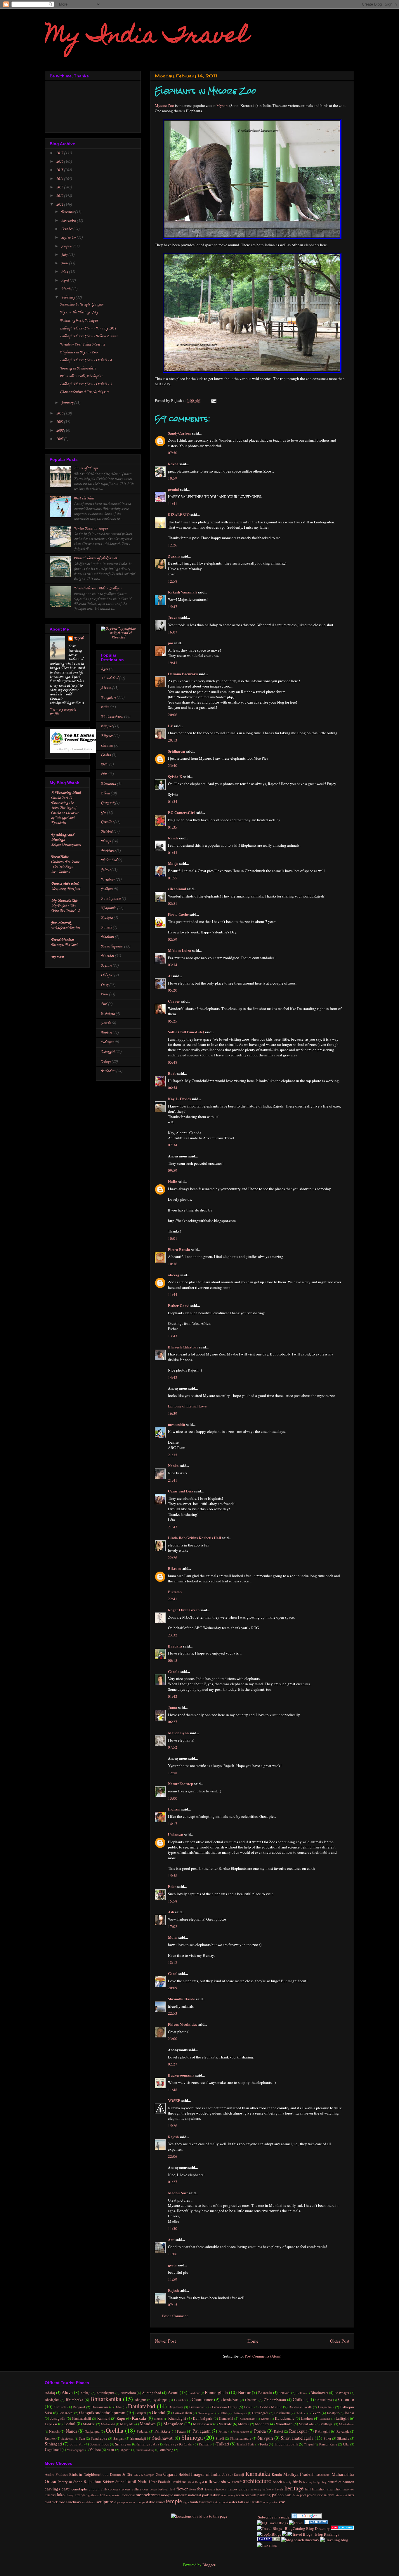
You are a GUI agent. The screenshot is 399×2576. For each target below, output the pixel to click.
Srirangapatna (148, 2444)
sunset (160, 2502)
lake (61, 2495)
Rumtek (50, 2438)
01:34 (173, 801)
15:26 (173, 2126)
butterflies (335, 2482)
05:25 (173, 1021)
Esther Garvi (179, 1305)
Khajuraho (109, 908)
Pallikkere (163, 2431)
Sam (82, 2438)
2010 (60, 413)
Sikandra (343, 2438)
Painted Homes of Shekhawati (96, 558)
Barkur (244, 2392)
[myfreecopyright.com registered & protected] (118, 637)
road (48, 2502)
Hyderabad (109, 860)
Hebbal (184, 2474)
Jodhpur (107, 889)
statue (150, 2502)
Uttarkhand (179, 2482)
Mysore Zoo (164, 105)
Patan (181, 2431)
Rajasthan (92, 2481)
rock (55, 2502)
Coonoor (346, 2399)
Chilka (299, 2399)
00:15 (173, 1660)
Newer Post (165, 2341)
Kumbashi (226, 2418)
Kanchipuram (111, 899)
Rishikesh (108, 1014)
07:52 (173, 1747)
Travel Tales (60, 857)
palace (278, 2495)
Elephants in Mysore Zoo (79, 352)
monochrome (148, 2495)
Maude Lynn (178, 1733)
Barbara (175, 1646)
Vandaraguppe (76, 2450)
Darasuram (100, 2407)
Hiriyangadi (260, 2413)
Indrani (174, 1809)
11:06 (173, 2254)
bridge (317, 2482)
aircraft (237, 2482)
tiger (186, 2502)
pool (303, 2495)
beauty (287, 2482)
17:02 (173, 1926)
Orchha (115, 2430)
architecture (257, 2481)
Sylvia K (175, 776)
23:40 (173, 765)
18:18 (173, 1962)
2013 (60, 187)
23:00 (173, 2039)
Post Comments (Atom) (263, 2356)
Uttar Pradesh (160, 2482)
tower (203, 2502)
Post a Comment (175, 2316)
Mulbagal (327, 2424)
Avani (173, 2392)
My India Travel (147, 37)
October (67, 229)
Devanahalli (197, 2407)
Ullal (346, 2444)
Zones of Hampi (86, 468)
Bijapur (106, 726)
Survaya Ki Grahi (179, 2444)
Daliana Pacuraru (183, 674)
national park (199, 2495)
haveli (279, 2489)
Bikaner (107, 736)
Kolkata (107, 918)
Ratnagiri (322, 2431)
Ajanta (106, 688)
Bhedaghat (52, 2400)
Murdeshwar (347, 2424)
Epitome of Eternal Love (187, 1406)
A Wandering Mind (66, 793)
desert (153, 2489)
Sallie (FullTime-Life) (186, 1032)
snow (132, 2502)
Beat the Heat (84, 498)
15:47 (173, 607)
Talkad (223, 2444)
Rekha (173, 464)
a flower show (218, 2481)
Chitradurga (324, 2400)
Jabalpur (333, 2413)
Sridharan (176, 751)
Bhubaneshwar (112, 717)
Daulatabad (142, 2406)
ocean (240, 2495)
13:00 (173, 1798)
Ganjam (141, 2413)
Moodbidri (284, 2424)
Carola (174, 1671)
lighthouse (93, 2495)
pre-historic (315, 2495)
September (69, 238)
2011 (60, 205)
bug (324, 2482)
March (66, 289)
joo (171, 643)
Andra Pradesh (56, 2474)
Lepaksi (51, 2424)
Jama (173, 1707)
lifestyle (80, 2495)
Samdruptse (99, 2438)
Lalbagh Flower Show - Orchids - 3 (86, 384)
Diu (104, 774)
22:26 (173, 1558)
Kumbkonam (247, 2419)
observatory (228, 2495)
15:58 (173, 1876)
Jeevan (174, 617)
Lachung (325, 2419)
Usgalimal (53, 2450)
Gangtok (107, 803)
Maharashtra (343, 2474)
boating (308, 2482)
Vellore (95, 2450)
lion (103, 2495)
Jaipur (106, 870)
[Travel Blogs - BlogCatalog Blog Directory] (293, 2528)
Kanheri (104, 2418)
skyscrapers (121, 2502)
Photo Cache (178, 914)
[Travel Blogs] (284, 2534)
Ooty (105, 985)
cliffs (104, 2489)
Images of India (206, 2474)
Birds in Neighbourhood (89, 2474)
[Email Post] (213, 400)
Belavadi (284, 2393)
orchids (251, 2495)
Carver (174, 1001)
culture (137, 2489)
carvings (52, 2489)
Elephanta (108, 784)
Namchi (54, 2431)
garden (244, 2489)
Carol (173, 1973)
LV (170, 726)
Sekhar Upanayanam (66, 845)
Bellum (301, 2393)
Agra (104, 669)
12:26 (173, 545)
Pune (104, 994)
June (65, 263)
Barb (172, 1073)
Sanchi (106, 1023)
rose (62, 2502)
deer (145, 2489)
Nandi (71, 2431)
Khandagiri (177, 2418)
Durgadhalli (326, 2407)
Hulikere (301, 2413)
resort (344, 2495)
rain (337, 2495)
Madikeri (89, 2424)
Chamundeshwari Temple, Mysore (84, 392)
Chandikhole (230, 2400)
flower (182, 2489)
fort (200, 2489)
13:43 (173, 1336)
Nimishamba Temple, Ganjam (82, 304)
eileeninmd (177, 889)
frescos (233, 2489)
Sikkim (109, 2482)
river (351, 2495)
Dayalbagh (176, 2407)
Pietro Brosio (179, 1249)
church (94, 2489)
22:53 (173, 2013)
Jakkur (228, 2474)
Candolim (180, 2400)
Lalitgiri (342, 2418)
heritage (294, 2488)
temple (174, 2501)
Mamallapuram (112, 946)
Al (170, 976)
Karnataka (258, 2473)
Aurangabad (152, 2393)
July (65, 255)
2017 (60, 153)
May (65, 272)
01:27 (173, 2182)
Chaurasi (251, 2400)
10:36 (173, 1264)
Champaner (202, 2399)
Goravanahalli (182, 2413)
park (288, 2495)
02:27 (173, 2064)
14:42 (173, 1377)
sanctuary (74, 2502)
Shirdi (220, 2438)
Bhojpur (140, 2400)
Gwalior (107, 822)
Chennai (107, 745)
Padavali (143, 2431)
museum (181, 2495)
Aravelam (128, 2393)
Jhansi (349, 2413)
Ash (171, 1912)
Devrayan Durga (225, 2407)
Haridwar (108, 851)
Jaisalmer (108, 880)
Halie (172, 1181)
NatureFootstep (181, 1783)
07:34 (173, 1145)
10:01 (173, 1238)
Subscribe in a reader (274, 2517)
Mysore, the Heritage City (79, 312)
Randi (173, 838)
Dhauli (249, 2407)
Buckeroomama (181, 2075)
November (69, 221)
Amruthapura (105, 2393)
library (70, 2495)
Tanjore (106, 1033)
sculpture (105, 2502)
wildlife (257, 2502)
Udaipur (107, 1042)
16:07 (173, 632)
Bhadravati (319, 2393)
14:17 (173, 1824)
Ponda (260, 2431)
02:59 (173, 939)
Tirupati (309, 2444)
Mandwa (148, 2424)
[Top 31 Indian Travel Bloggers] (75, 752)
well (248, 2502)
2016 (60, 162)
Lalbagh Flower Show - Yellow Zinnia (89, 336)
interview (348, 2489)
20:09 (173, 1988)
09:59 (173, 1170)
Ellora (105, 793)
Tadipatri (205, 2444)
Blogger (209, 2565)
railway (329, 2495)
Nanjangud (92, 2431)
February (68, 297)
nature (215, 2495)
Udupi (106, 1062)
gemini (174, 489)
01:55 (173, 878)
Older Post (340, 2341)
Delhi (105, 764)
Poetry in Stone (70, 2482)
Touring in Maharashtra (78, 368)
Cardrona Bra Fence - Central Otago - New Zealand (65, 867)
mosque (167, 2495)
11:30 (173, 2228)
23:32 (173, 1635)
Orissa (50, 2481)
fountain (210, 2489)
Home (253, 2341)
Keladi (158, 2419)
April (65, 281)
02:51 (173, 903)
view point (221, 2502)
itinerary (50, 2495)
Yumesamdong (145, 2450)
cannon (348, 2482)
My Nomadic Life (64, 901)
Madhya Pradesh (299, 2474)
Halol (223, 2413)
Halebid (107, 832)
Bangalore (108, 698)
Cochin (106, 755)
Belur (105, 707)
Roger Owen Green (184, 1610)
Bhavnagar (342, 2393)
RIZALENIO (179, 514)
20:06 (173, 715)
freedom (221, 2489)
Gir (103, 812)
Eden (172, 1886)
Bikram (174, 1568)
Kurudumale (285, 2418)
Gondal (159, 2412)
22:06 (173, 2156)
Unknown (176, 1834)
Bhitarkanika (106, 2399)
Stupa (120, 2482)
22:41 (173, 1599)
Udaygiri (108, 1052)
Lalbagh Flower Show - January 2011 (88, 328)
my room (57, 957)
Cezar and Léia (181, 1491)
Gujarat (170, 2474)
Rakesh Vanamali (182, 592)
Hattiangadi (240, 2413)
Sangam (119, 2438)
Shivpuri (265, 2438)
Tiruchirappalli (286, 2444)
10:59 (173, 478)
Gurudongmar (206, 2413)
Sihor (327, 2438)
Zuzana (174, 556)
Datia (118, 2407)
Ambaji (85, 2393)
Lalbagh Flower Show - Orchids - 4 (86, 360)
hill (308, 2489)
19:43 (173, 663)
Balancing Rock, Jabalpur (79, 321)
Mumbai (107, 956)
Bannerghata (216, 2392)
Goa (159, 2474)
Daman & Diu (121, 2474)
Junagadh (58, 2418)
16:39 (173, 1413)
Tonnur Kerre (328, 2444)
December (68, 212)
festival (163, 2489)
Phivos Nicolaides (182, 2024)
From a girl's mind (65, 884)
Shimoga (192, 2437)
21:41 (173, 1480)
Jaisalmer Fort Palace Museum (82, 344)
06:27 (173, 1722)
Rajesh (173, 2137)
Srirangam (123, 2444)
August (67, 246)
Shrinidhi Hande (182, 1999)
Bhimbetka (74, 2400)
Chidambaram (275, 2400)
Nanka (173, 1465)
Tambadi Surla (246, 2444)
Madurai (107, 937)
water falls (237, 2502)
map (109, 2495)
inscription (334, 2489)
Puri (104, 1004)
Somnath (77, 2444)
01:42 (173, 1696)
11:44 (173, 1294)
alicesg (174, 1275)
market (116, 2495)
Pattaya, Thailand (64, 945)
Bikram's (175, 1592)
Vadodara (108, 1071)
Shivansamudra (241, 2438)
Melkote (225, 2424)
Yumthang (166, 2450)
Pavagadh (202, 2431)
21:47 (173, 1527)
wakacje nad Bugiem (66, 928)
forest (193, 2489)
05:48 (173, 1062)
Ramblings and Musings (62, 837)
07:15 (173, 2305)
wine (275, 2502)
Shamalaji (138, 2438)
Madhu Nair (178, 2193)
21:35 (173, 1455)
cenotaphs (80, 2489)
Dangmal (79, 2407)
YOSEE (174, 2100)
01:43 (173, 853)
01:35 (173, 827)
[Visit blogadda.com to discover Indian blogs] (342, 2528)
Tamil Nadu (137, 2481)
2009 (60, 422)
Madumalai (108, 2424)
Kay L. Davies (179, 1099)
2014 (60, 179)
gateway (256, 2489)
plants (295, 2495)
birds (297, 2481)
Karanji (239, 2475)
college (113, 2489)
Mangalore (173, 2424)
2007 (60, 439)
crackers (125, 2489)
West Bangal (196, 2482)
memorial (128, 2495)
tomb (194, 2502)
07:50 (173, 453)
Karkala (139, 2418)
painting (264, 2495)
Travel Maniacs (63, 940)
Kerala (277, 2474)
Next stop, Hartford (66, 889)
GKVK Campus (144, 2475)
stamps (141, 2502)
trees (211, 2502)
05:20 (173, 990)
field (172, 2489)
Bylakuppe (160, 2400)
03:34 (173, 965)
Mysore (222, 105)
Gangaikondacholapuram (102, 2412)
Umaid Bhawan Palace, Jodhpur (98, 588)
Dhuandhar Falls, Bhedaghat (81, 376)
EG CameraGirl (181, 812)
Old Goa (107, 975)
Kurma (265, 2419)
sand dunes (89, 2502)
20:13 (173, 740)
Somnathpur (99, 2444)
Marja (173, 863)
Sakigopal (67, 2438)
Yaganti (125, 2450)
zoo (282, 2502)
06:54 (173, 1088)
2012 (60, 196)
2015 (60, 170)
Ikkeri (316, 2413)
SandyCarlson (180, 433)
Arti (171, 2239)
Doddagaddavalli (300, 2407)
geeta (172, 2265)
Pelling (223, 2431)
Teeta (264, 2444)
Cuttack (60, 2407)
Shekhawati (163, 2438)
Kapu (121, 2418)
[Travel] (296, 2523)
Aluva (67, 2392)
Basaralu (265, 2393)
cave (66, 2489)
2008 (60, 431)
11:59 (173, 2279)
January (68, 403)
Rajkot (279, 2431)
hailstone (268, 2489)
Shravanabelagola (297, 2438)
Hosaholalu (282, 2413)
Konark (106, 927)
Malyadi (127, 2424)
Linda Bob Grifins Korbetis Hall (195, 1538)
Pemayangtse (241, 2431)
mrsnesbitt (177, 1424)
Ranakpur (298, 2431)
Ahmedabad (109, 678)
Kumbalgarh (203, 2418)
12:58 (173, 581)
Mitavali (244, 2424)
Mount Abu (307, 2424)
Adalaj (50, 2393)
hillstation (319, 2489)
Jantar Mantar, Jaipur (91, 528)
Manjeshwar (203, 2424)
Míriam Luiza (180, 950)
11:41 (173, 504)
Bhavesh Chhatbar (183, 1347)
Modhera (262, 2424)
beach (277, 2482)
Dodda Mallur (271, 2407)
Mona (173, 1937)
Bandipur (194, 2393)
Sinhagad (53, 2444)
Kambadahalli (81, 2418)
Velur (111, 2450)
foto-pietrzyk (61, 923)
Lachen (307, 2418)
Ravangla (343, 2431)
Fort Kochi (66, 2413)
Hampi (106, 841)
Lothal (69, 2424)
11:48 (173, 2090)
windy (267, 2502)
